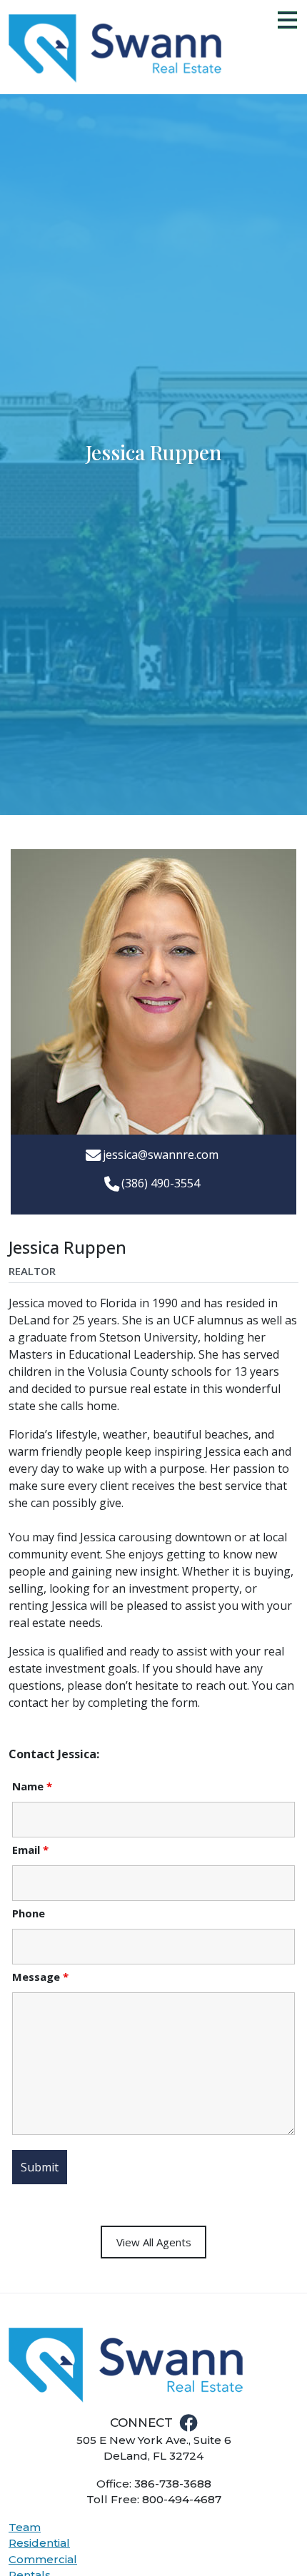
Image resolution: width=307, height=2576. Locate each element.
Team (25, 2527)
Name (32, 1786)
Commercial (43, 2559)
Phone (29, 1913)
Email (30, 1850)
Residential (39, 2543)
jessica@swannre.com (161, 1155)
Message (40, 1977)
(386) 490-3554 (161, 1183)
